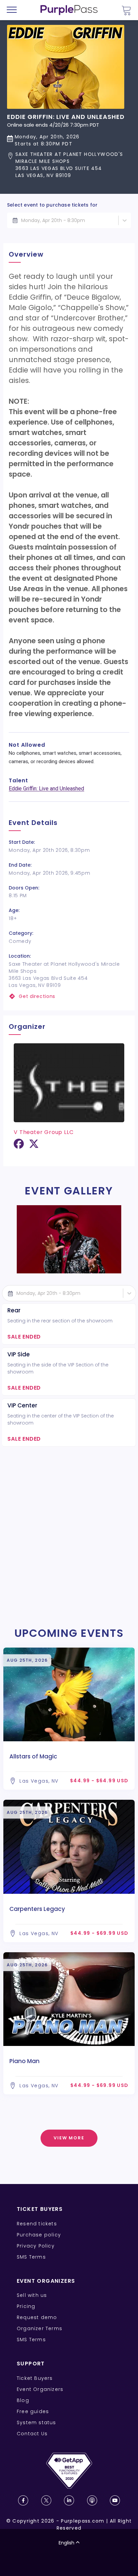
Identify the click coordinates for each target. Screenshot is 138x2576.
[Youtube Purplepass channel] (115, 2500)
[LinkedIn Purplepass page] (69, 2500)
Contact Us (32, 2434)
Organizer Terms (40, 2328)
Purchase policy (39, 2235)
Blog (23, 2400)
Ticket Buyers (35, 2378)
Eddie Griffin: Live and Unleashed (46, 789)
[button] (69, 165)
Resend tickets (37, 2224)
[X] (34, 1146)
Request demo (37, 2317)
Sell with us (32, 2295)
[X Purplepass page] (46, 2500)
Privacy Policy (36, 2246)
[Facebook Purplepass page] (23, 2500)
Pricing (26, 2306)
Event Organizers (40, 2389)
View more (69, 2138)
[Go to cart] (126, 10)
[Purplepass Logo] (69, 10)
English (66, 2543)
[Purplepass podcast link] (92, 2500)
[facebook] (19, 1146)
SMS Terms (31, 2257)
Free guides (33, 2411)
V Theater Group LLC (44, 1132)
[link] (69, 996)
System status (37, 2422)
